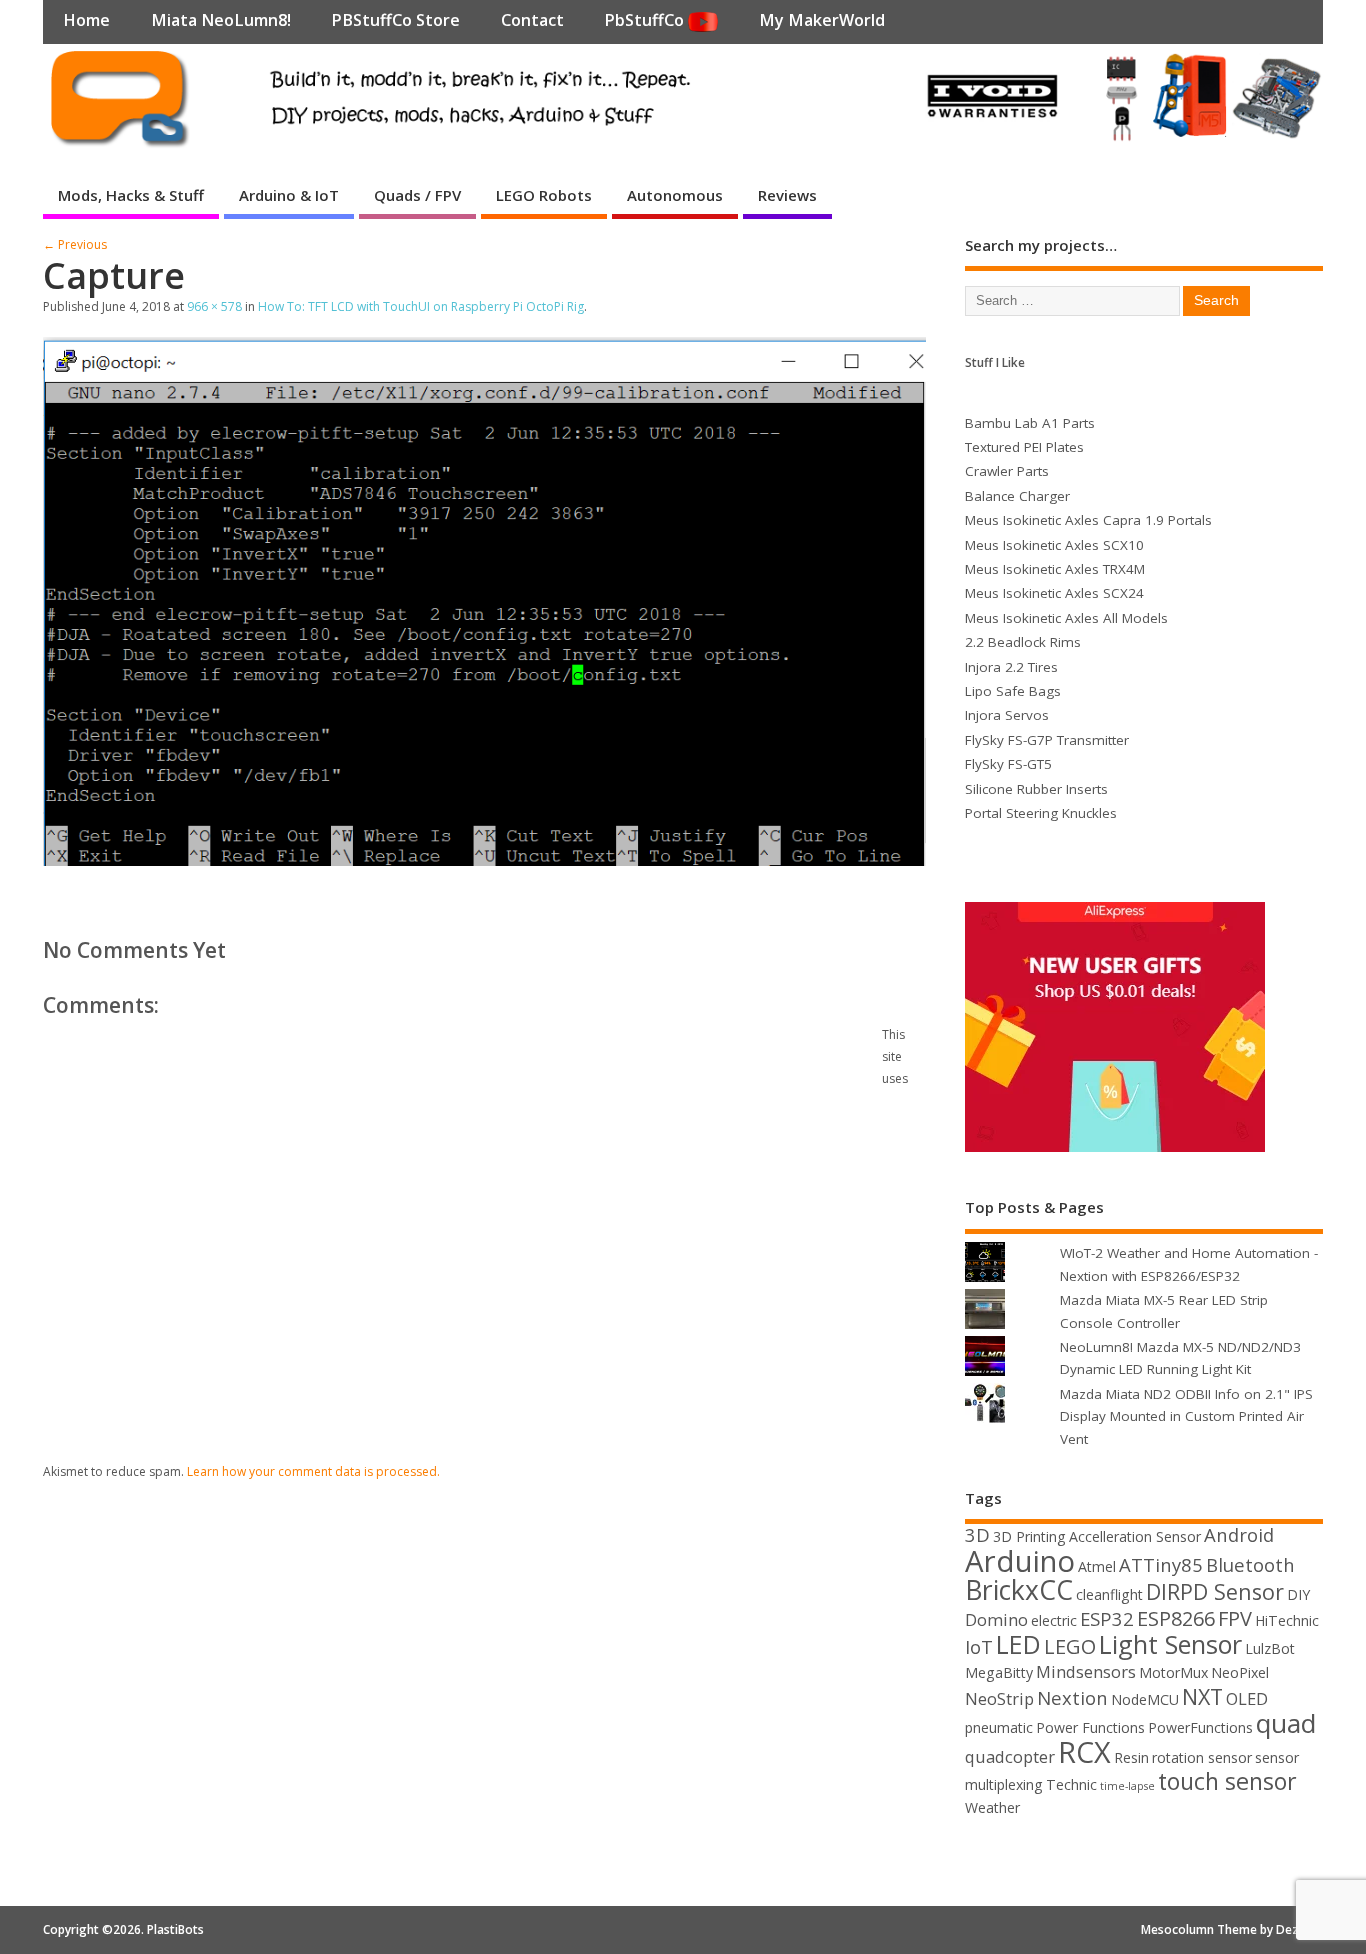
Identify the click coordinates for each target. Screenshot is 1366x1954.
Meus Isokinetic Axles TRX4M (1055, 569)
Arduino (1020, 1561)
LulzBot (1270, 1648)
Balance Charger (1017, 496)
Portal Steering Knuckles (1041, 813)
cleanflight (1109, 1594)
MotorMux (1173, 1672)
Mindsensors (1086, 1671)
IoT (979, 1646)
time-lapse (1127, 1786)
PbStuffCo (646, 20)
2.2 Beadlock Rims (1023, 642)
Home (86, 20)
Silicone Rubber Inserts (1036, 789)
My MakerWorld (822, 20)
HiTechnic (1287, 1620)
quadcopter (1010, 1756)
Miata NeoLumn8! (221, 20)
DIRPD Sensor (1215, 1591)
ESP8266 (1176, 1618)
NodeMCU (1145, 1699)
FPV (1235, 1618)
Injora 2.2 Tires (1011, 667)
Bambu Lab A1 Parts (1030, 423)
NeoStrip (999, 1698)
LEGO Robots (544, 195)
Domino (996, 1619)
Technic (1071, 1784)
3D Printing (1029, 1536)
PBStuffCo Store (395, 20)
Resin (1131, 1757)
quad (1286, 1723)
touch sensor (1227, 1781)
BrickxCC (1019, 1590)
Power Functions (1090, 1727)
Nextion (1072, 1697)
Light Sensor (1170, 1644)
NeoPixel (1240, 1672)
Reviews (787, 195)
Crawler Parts (1007, 471)
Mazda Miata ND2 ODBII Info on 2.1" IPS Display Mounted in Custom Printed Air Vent (1186, 1416)
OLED (1247, 1698)
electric (1054, 1620)
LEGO (1070, 1646)
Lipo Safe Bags (1013, 691)
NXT (1202, 1696)
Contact (532, 20)
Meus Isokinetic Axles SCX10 (1054, 545)
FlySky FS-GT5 (1008, 764)
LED (1018, 1644)
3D (977, 1534)
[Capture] (484, 860)
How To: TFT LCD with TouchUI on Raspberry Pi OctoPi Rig (421, 306)
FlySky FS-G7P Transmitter (1047, 740)
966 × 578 (214, 306)
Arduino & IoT (289, 195)
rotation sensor (1202, 1757)
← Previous (75, 244)
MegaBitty (999, 1672)
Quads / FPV (417, 195)
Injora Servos (1007, 715)
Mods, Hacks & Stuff (131, 195)
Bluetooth (1250, 1564)
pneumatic (999, 1727)
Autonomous (675, 195)
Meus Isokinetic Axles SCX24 (1054, 593)
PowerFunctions (1200, 1727)
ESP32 (1107, 1618)
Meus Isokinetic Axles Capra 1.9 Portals (1088, 520)
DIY (1298, 1594)
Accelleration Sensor (1135, 1536)
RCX (1084, 1751)
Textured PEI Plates (1024, 447)
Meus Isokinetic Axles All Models (1066, 618)
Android (1239, 1534)
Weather (992, 1807)
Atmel (1097, 1566)
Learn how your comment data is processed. (313, 1471)
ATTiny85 (1161, 1564)
